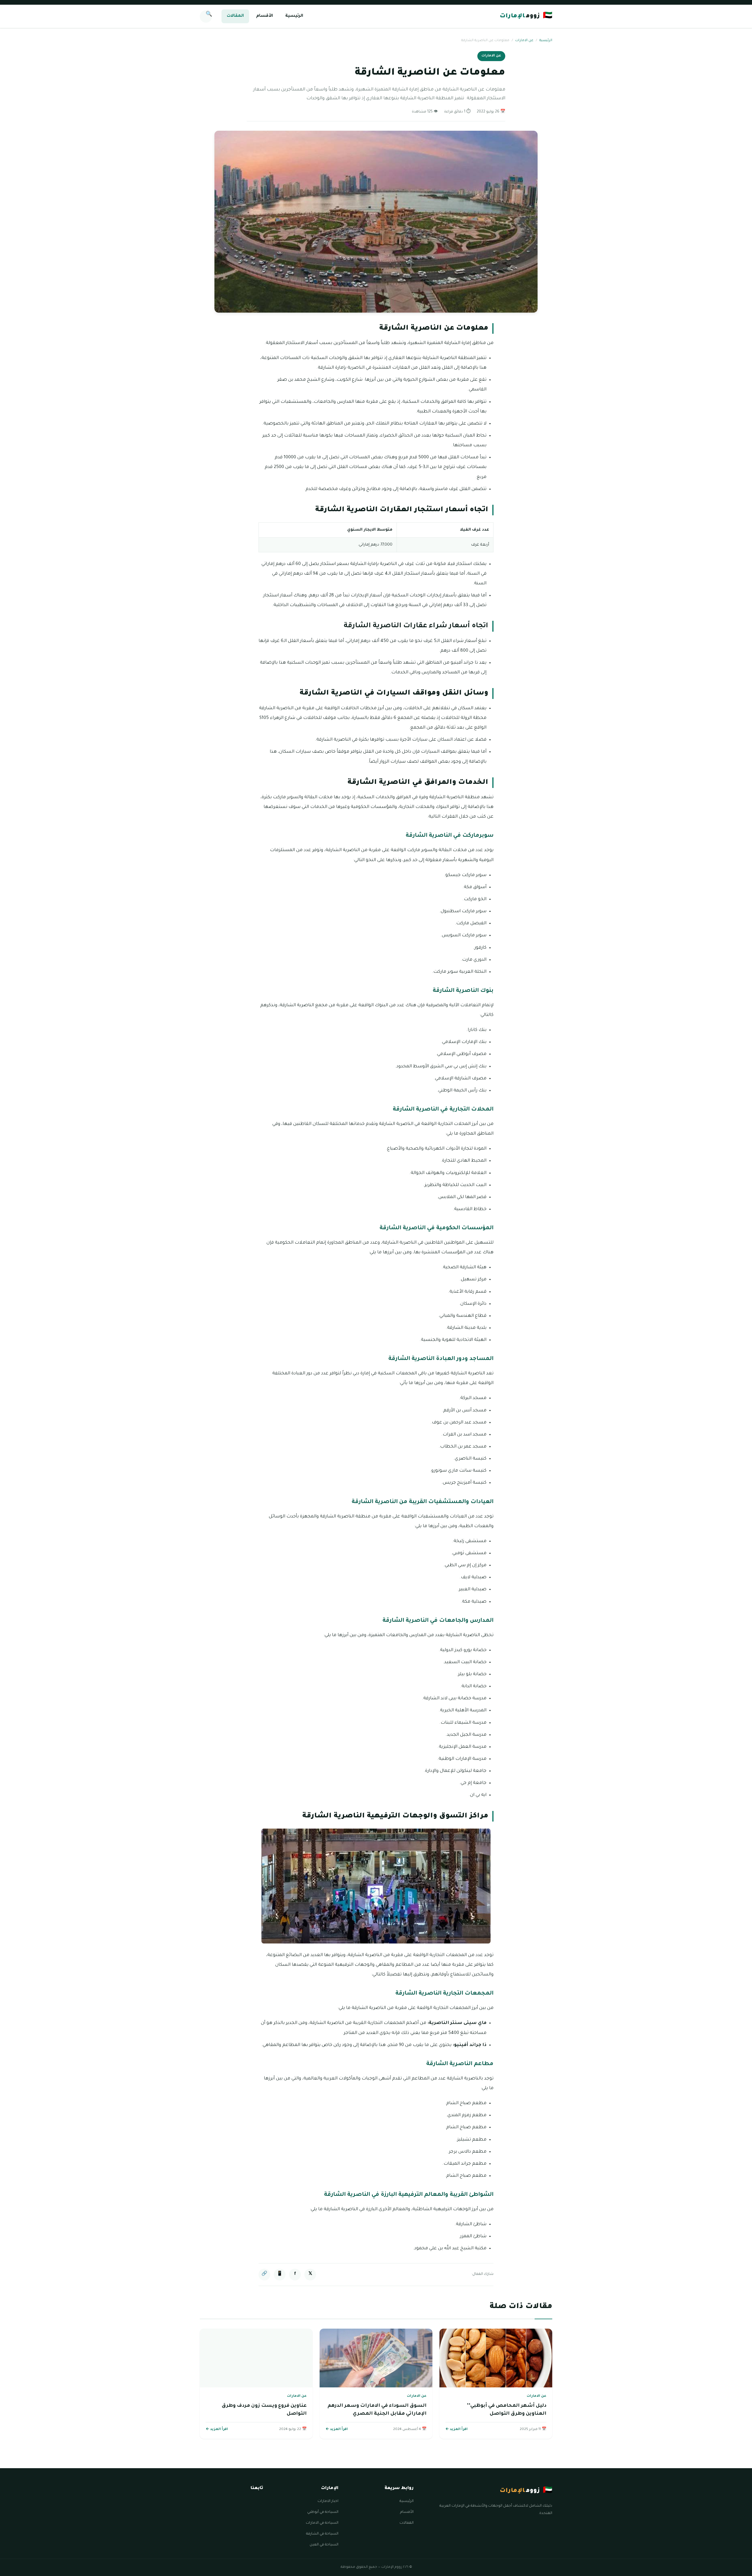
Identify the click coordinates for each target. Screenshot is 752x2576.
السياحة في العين (324, 2545)
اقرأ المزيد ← (456, 2430)
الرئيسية (294, 16)
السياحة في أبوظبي (323, 2512)
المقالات (235, 16)
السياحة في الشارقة (322, 2534)
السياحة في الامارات (322, 2523)
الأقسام (265, 16)
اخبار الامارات (328, 2501)
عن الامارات (524, 41)
